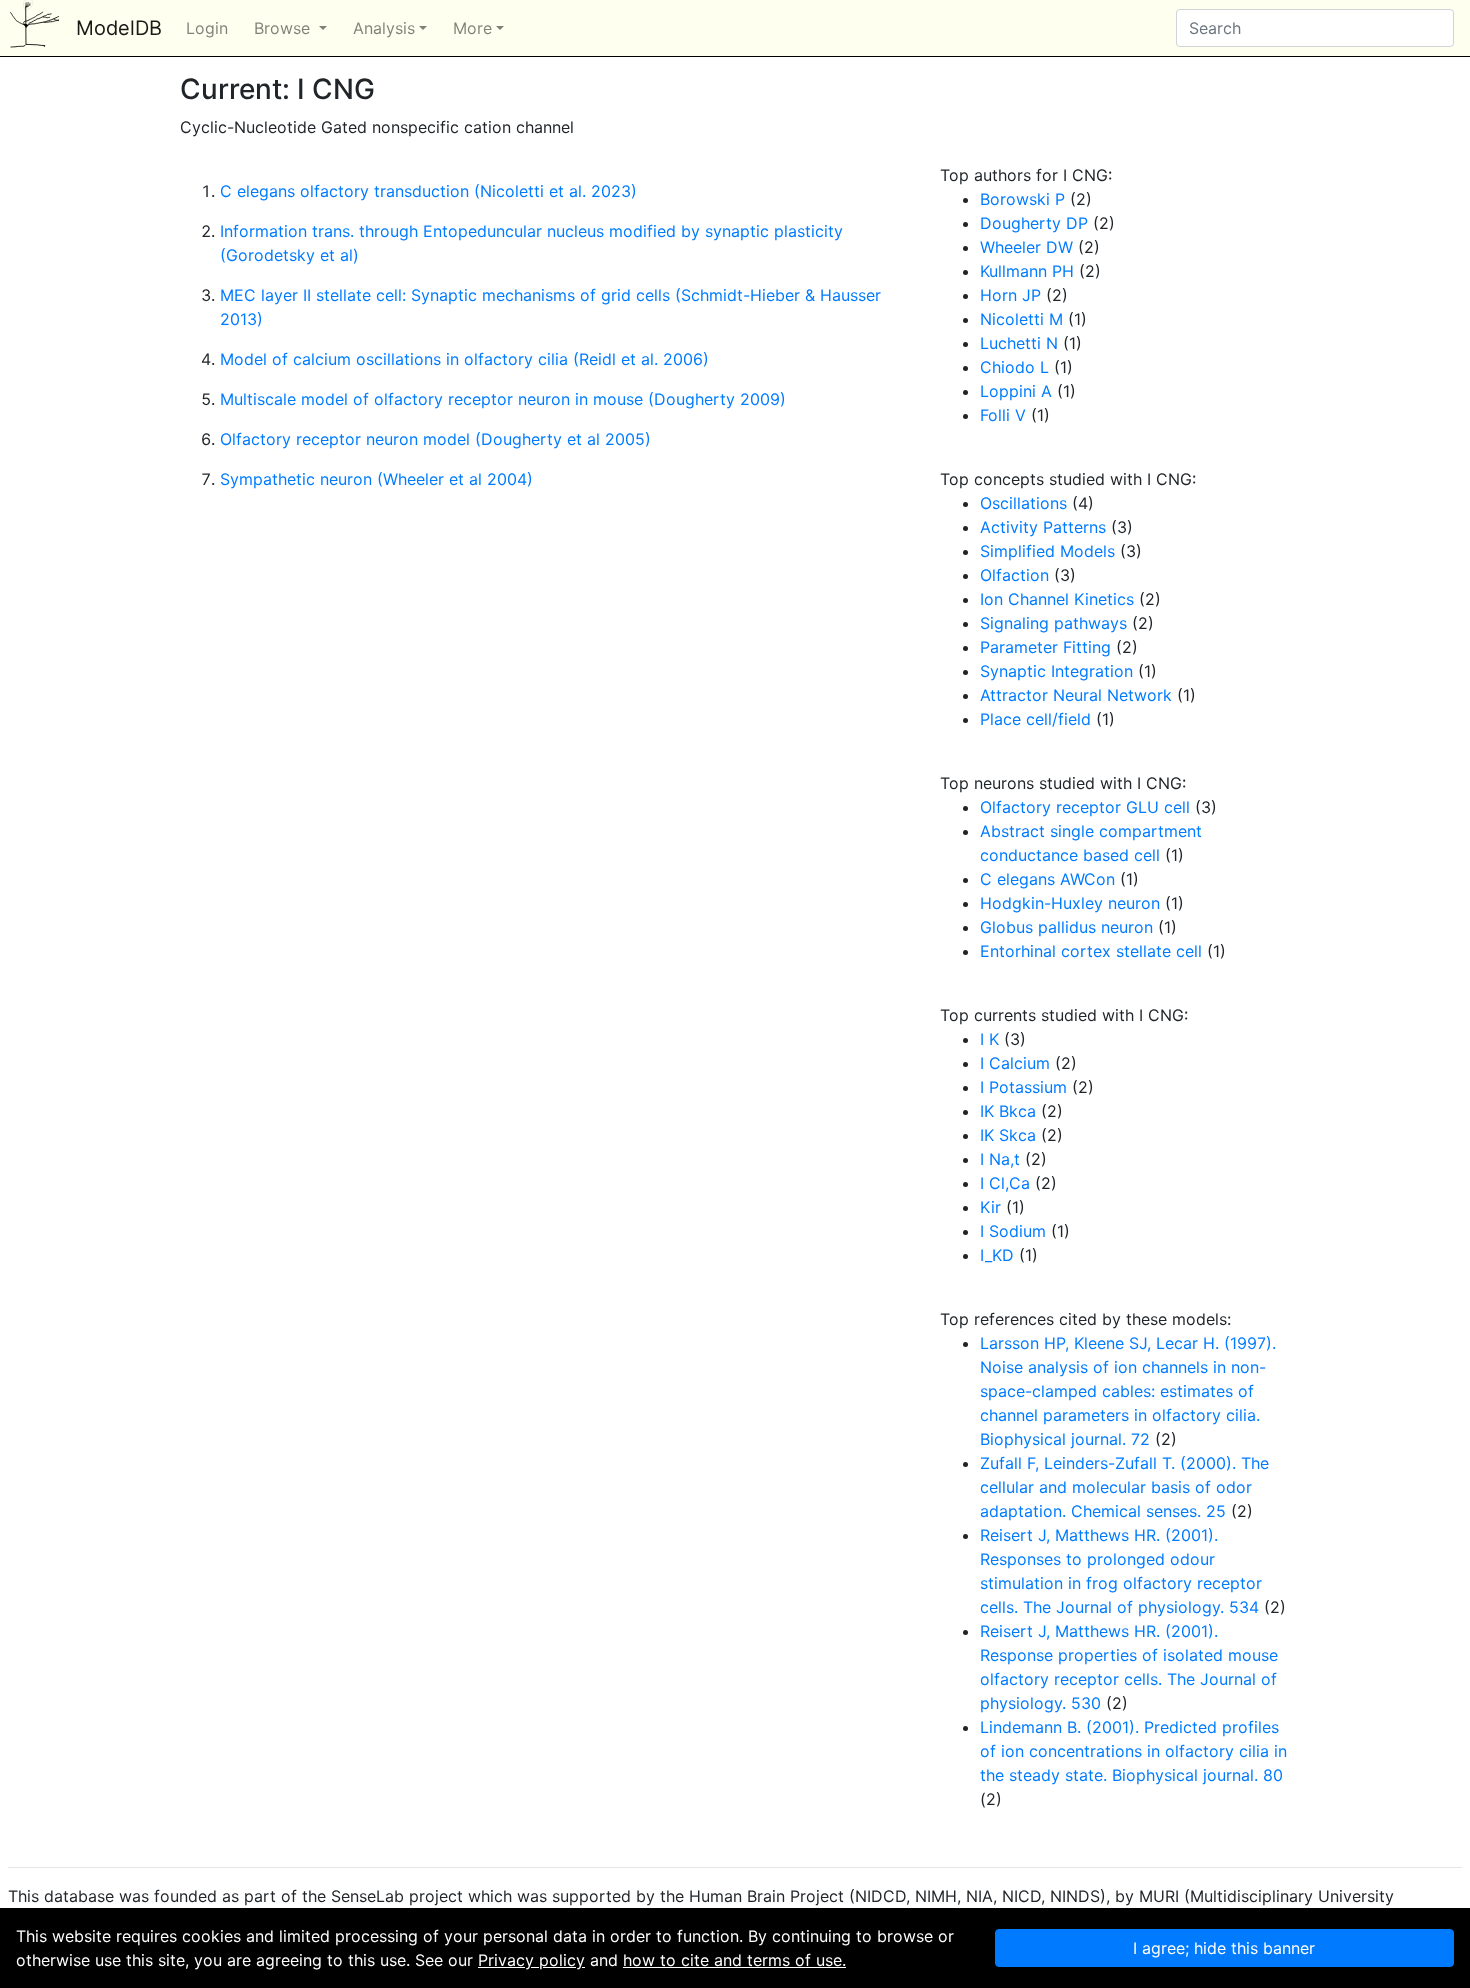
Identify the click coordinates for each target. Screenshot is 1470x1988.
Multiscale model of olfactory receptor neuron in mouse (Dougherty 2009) (503, 399)
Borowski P (1022, 199)
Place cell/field (1035, 719)
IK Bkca (1008, 1111)
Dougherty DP (1034, 223)
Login (207, 28)
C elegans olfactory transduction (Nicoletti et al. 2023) (428, 191)
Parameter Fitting (1045, 647)
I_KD (997, 1255)
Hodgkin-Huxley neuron (1070, 903)
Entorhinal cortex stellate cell (1091, 951)
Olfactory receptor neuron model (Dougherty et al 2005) (435, 439)
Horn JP (1010, 295)
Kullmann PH (1027, 271)
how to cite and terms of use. (734, 1960)
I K (989, 1039)
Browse (284, 28)
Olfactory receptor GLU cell (1085, 807)
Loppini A (1016, 391)
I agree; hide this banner (1224, 1948)
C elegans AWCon (1047, 879)
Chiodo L (1014, 367)
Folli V (1003, 415)
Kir (990, 1207)
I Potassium (1023, 1087)
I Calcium (1015, 1063)
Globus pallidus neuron (1066, 927)
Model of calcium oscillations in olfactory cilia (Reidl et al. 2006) (464, 359)
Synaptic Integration (1056, 671)
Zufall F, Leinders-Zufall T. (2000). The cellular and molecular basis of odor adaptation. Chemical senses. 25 (1124, 1487)
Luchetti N (1019, 343)
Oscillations (1023, 503)
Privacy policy (531, 1960)
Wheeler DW (1026, 247)
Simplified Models (1047, 551)
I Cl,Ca (1005, 1183)
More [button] (472, 28)
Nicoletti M (1021, 319)
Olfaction (1014, 575)
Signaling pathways (1053, 623)
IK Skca (1008, 1135)
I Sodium (1013, 1231)
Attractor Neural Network (1076, 695)
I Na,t (1000, 1159)
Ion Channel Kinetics (1057, 599)
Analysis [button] (384, 28)
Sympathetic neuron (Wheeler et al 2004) (376, 479)
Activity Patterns (1043, 527)
